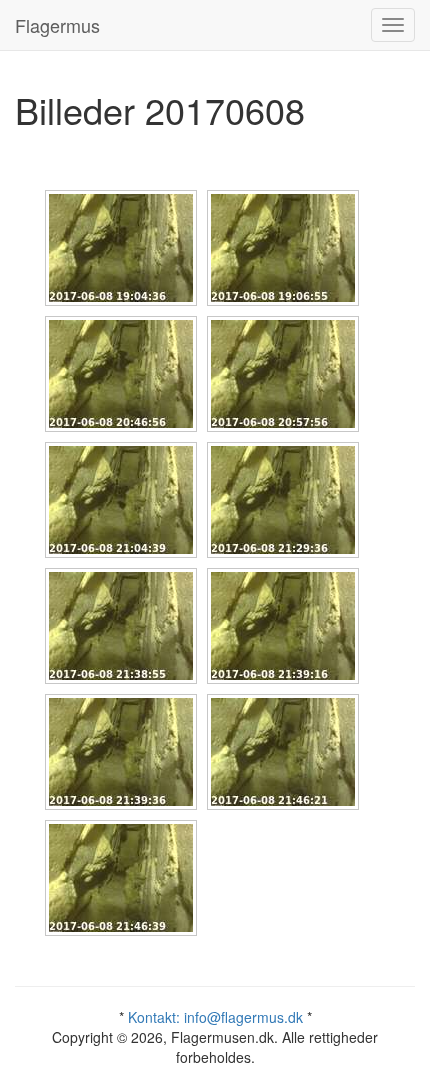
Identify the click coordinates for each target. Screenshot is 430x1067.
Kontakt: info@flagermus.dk (215, 1017)
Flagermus (57, 25)
